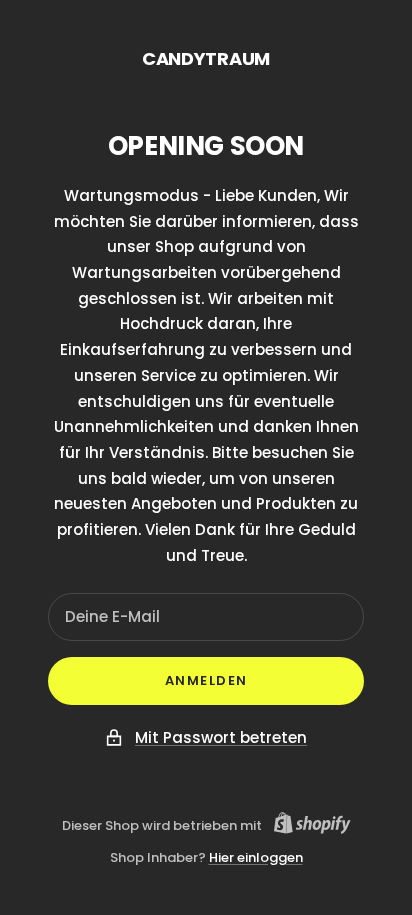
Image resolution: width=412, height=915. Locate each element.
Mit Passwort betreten (221, 737)
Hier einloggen (256, 857)
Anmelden (206, 680)
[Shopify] (306, 826)
